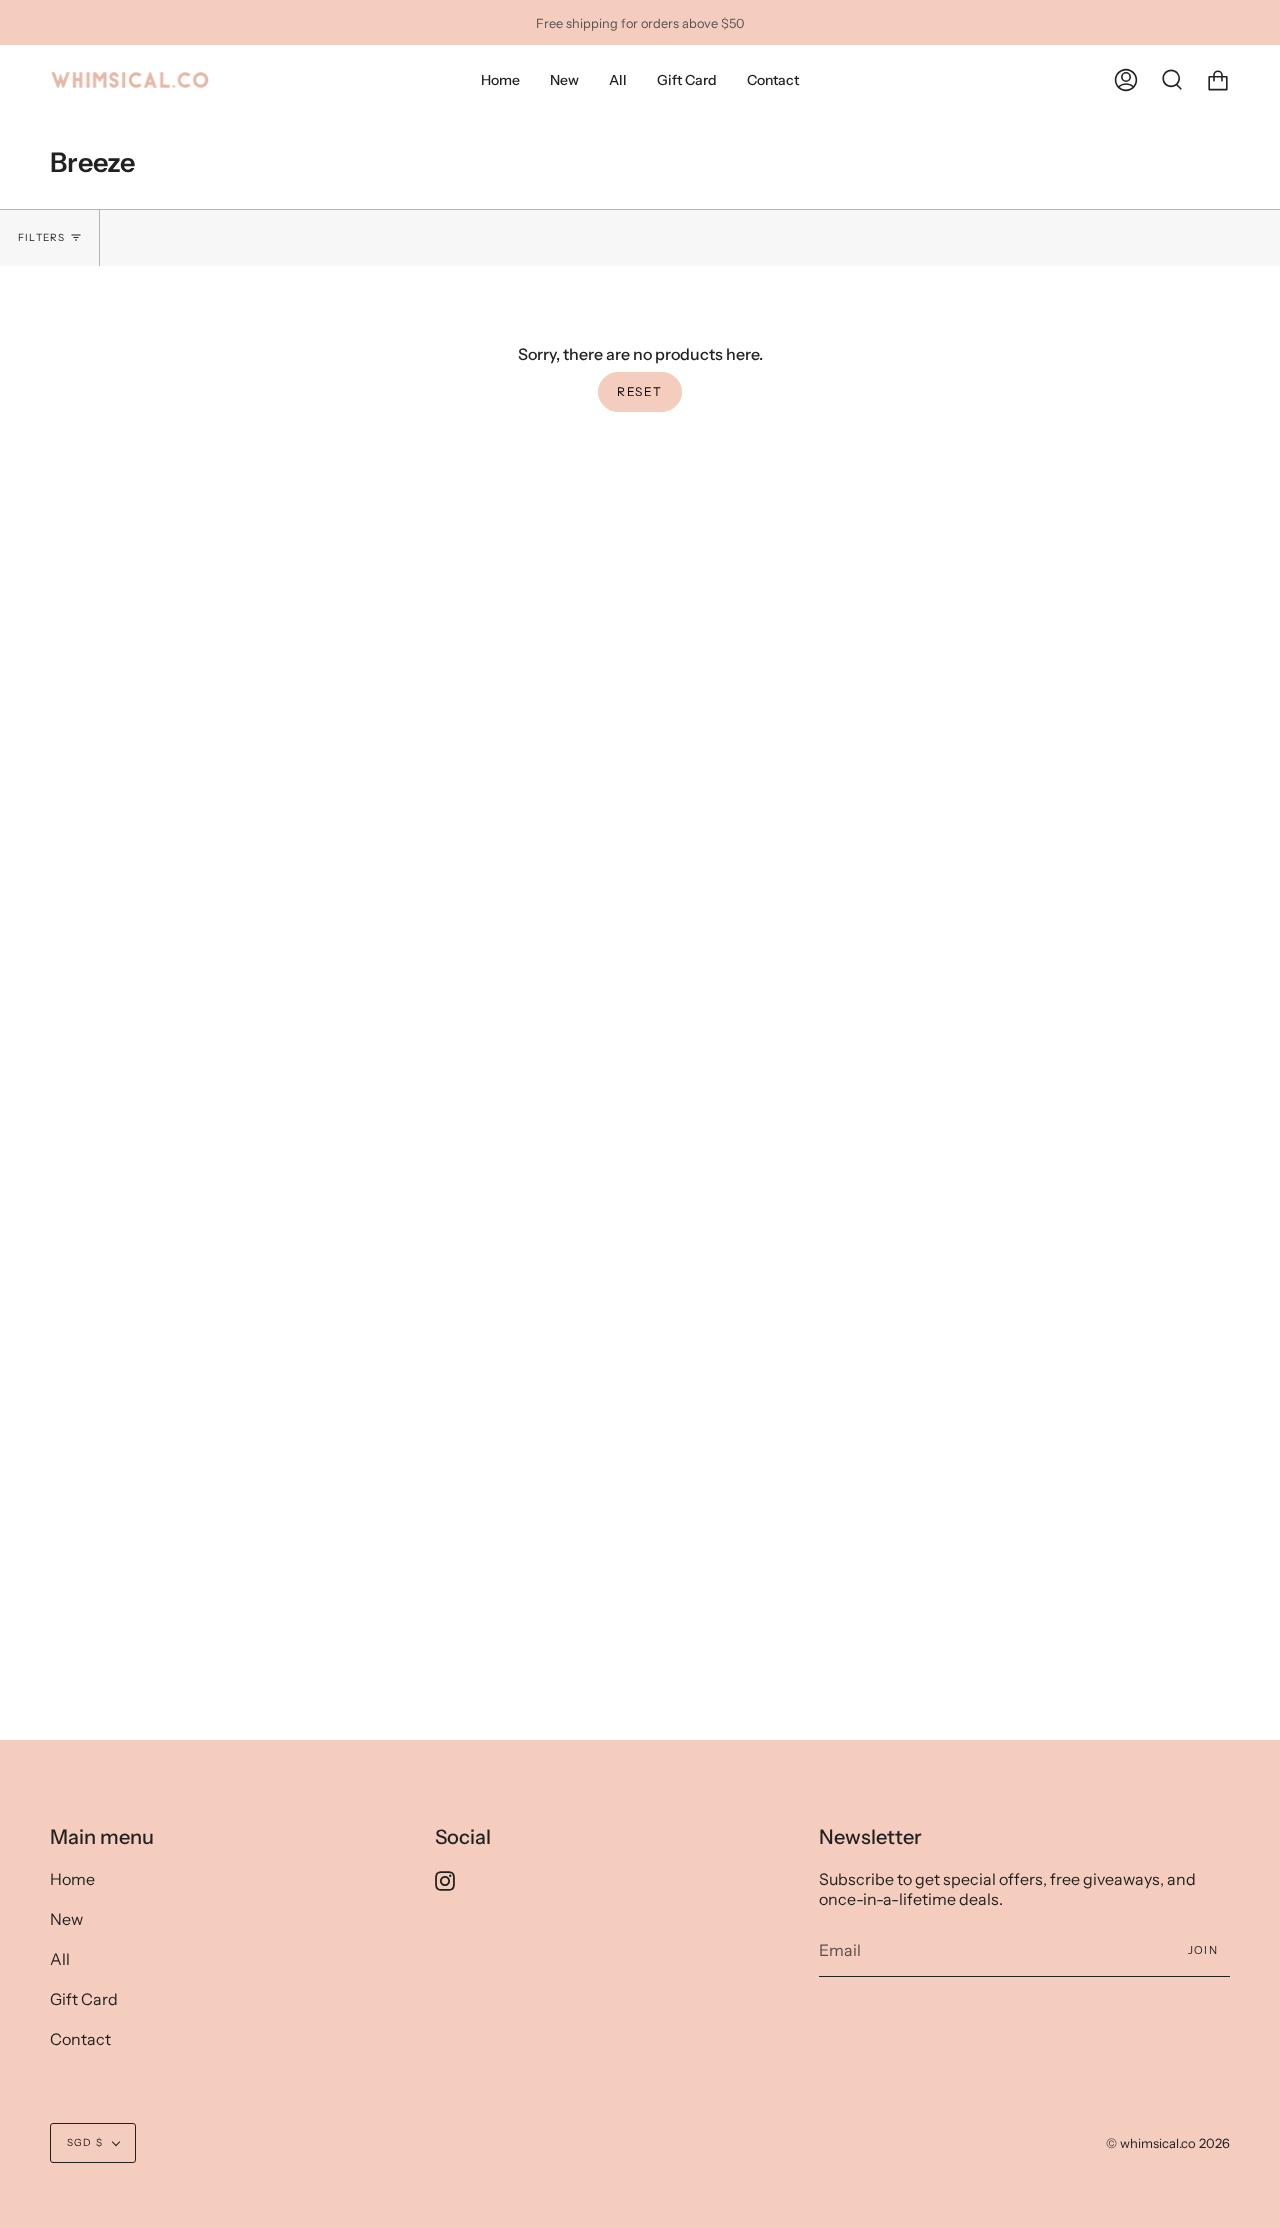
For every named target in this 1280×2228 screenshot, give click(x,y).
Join (1203, 1950)
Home (72, 1879)
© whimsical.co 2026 (1168, 2143)
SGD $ (85, 2142)
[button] (618, 80)
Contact (80, 2039)
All (60, 1959)
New (66, 1919)
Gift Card (84, 1999)
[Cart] (1218, 80)
